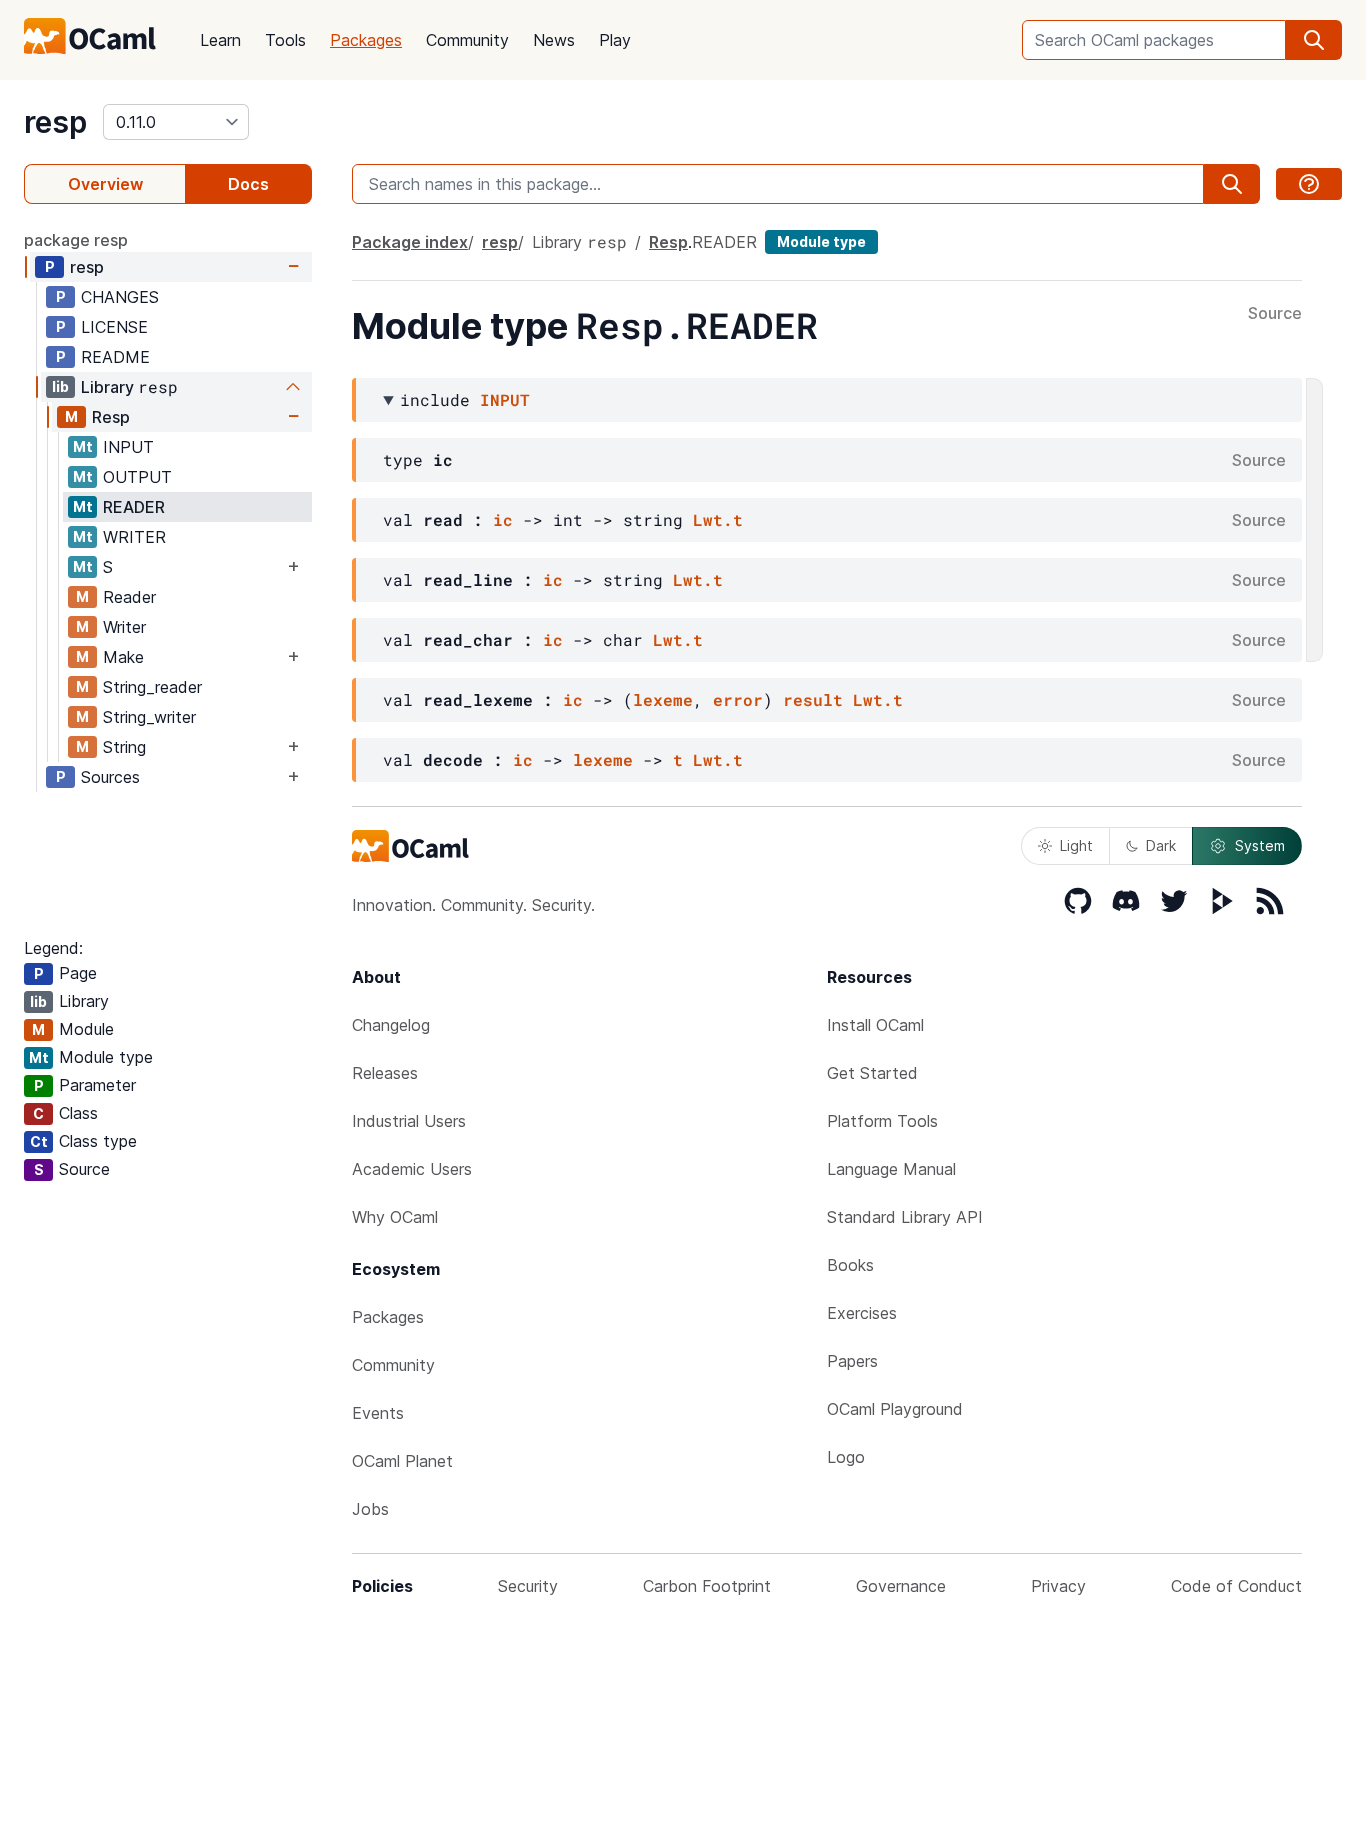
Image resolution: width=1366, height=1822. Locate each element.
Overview (105, 184)
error (738, 699)
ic (503, 519)
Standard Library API (905, 1217)
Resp (111, 417)
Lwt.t (718, 519)
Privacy (1058, 1586)
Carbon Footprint (707, 1586)
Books (850, 1265)
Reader (129, 597)
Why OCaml (395, 1217)
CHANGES (120, 297)
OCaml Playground (895, 1409)
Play (615, 40)
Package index (410, 242)
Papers (852, 1361)
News (554, 40)
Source (1275, 314)
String (124, 747)
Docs (248, 184)
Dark (1161, 845)
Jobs (370, 1509)
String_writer (149, 717)
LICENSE (114, 327)
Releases (385, 1073)
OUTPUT (137, 477)
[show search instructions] (1309, 184)
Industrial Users (409, 1121)
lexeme (663, 699)
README (115, 357)
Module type (821, 241)
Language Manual (891, 1169)
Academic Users (412, 1169)
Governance (901, 1586)
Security (528, 1586)
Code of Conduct (1236, 1586)
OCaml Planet (402, 1461)
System (1260, 845)
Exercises (862, 1313)
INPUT (128, 447)
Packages (366, 40)
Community (467, 40)
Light (1076, 845)
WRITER (134, 537)
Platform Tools (882, 1121)
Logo (846, 1457)
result (813, 699)
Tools (285, 40)
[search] (1314, 40)
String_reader (152, 687)
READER (134, 507)
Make (123, 657)
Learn (220, 40)
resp (55, 122)
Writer (124, 627)
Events (378, 1413)
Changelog (391, 1025)
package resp (76, 240)
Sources (110, 777)
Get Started (872, 1073)
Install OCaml (875, 1025)
